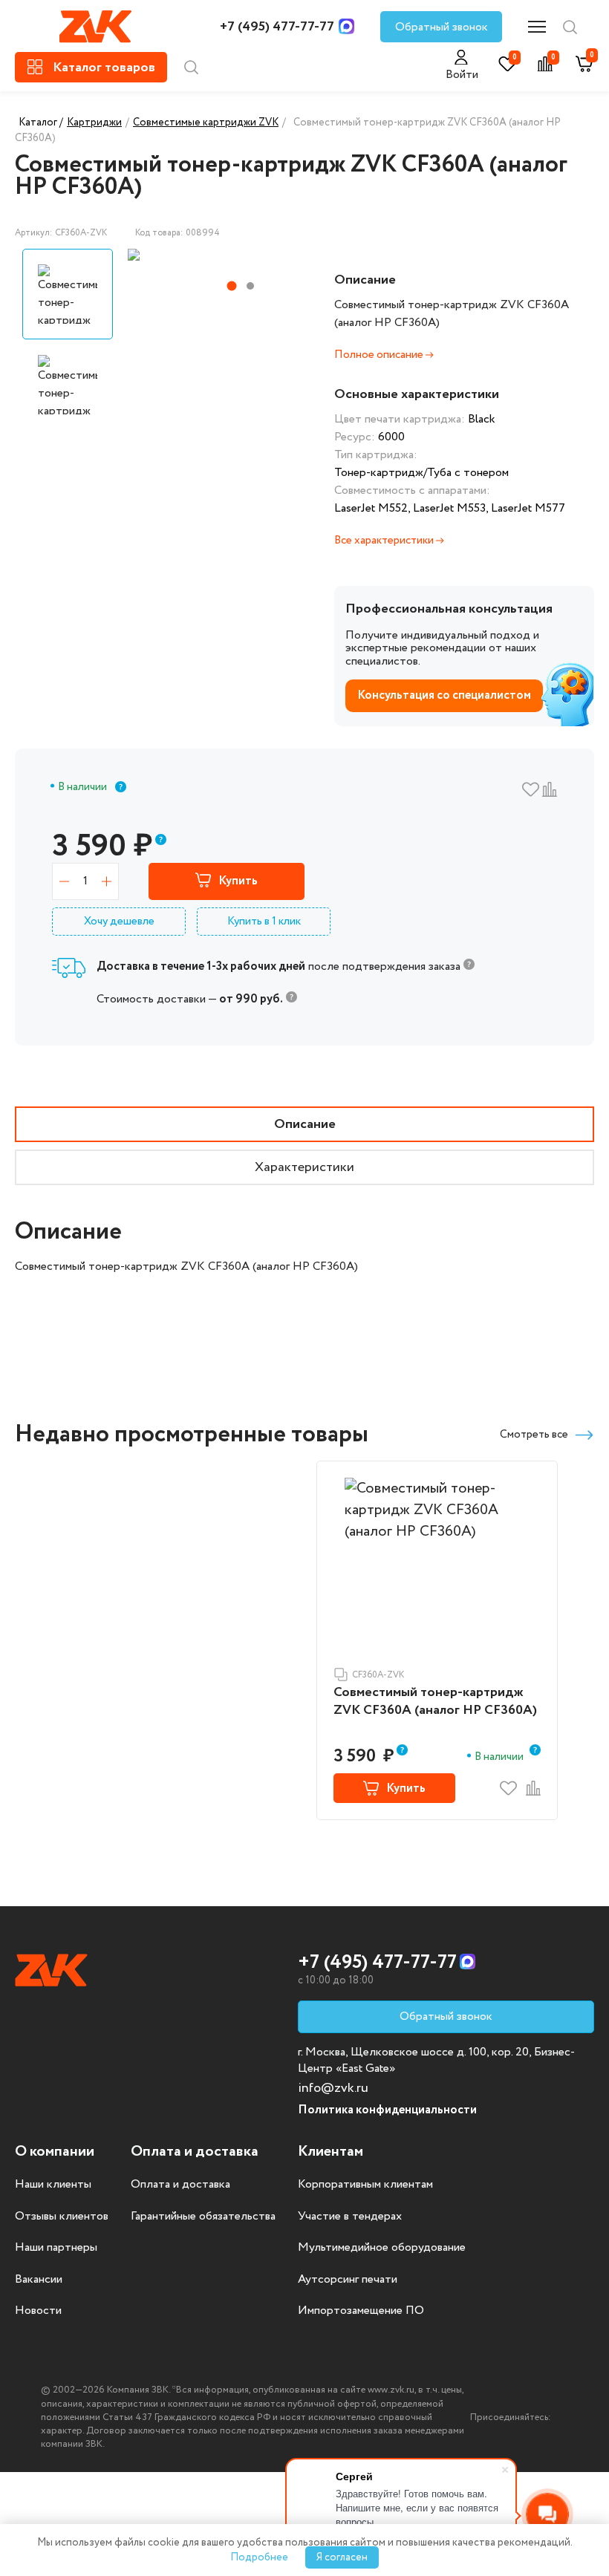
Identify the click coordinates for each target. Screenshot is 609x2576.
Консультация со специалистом (444, 695)
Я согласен (342, 2557)
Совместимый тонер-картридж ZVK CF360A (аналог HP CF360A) (435, 1702)
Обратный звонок (442, 27)
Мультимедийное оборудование (382, 2248)
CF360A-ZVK (378, 1675)
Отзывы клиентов (62, 2217)
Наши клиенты (53, 2185)
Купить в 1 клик (264, 922)
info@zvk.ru (333, 2088)
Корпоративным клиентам (365, 2185)
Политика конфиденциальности (387, 2110)
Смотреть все (534, 1435)
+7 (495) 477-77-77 (277, 27)
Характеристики (304, 1167)
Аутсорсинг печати (348, 2280)
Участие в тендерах (350, 2217)
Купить (238, 881)
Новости (38, 2311)
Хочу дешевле (119, 922)
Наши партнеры (56, 2248)
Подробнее (259, 2557)
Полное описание (380, 355)
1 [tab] (232, 286)
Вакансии (39, 2280)
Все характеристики (385, 541)
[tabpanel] (224, 255)
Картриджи (94, 123)
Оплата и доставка (180, 2185)
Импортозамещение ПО (361, 2311)
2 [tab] (250, 286)
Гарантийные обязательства (203, 2217)
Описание (305, 1124)
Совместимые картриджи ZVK (206, 123)
